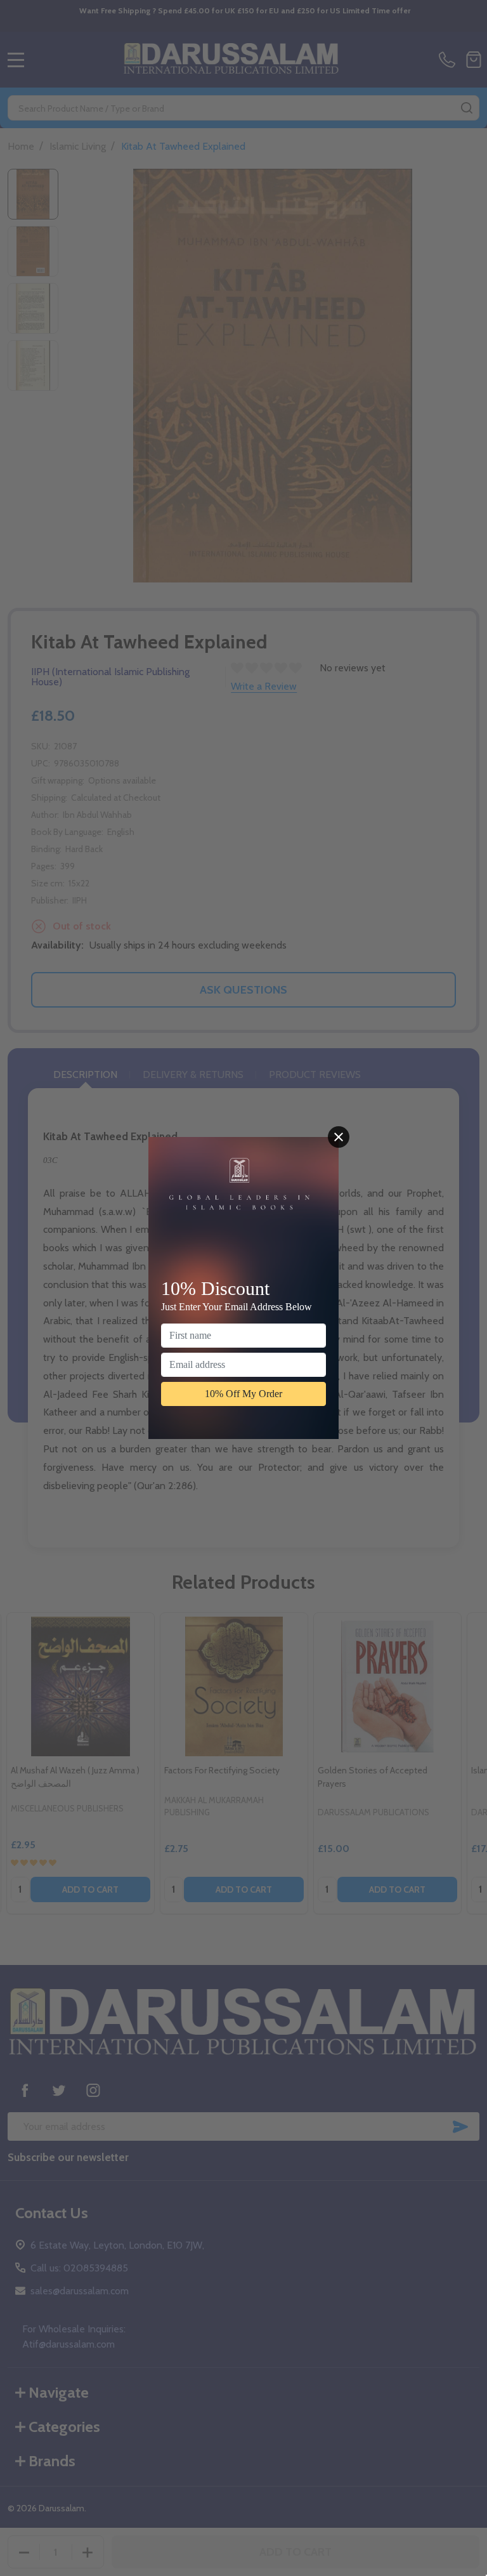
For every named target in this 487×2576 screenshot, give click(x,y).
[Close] (339, 1137)
